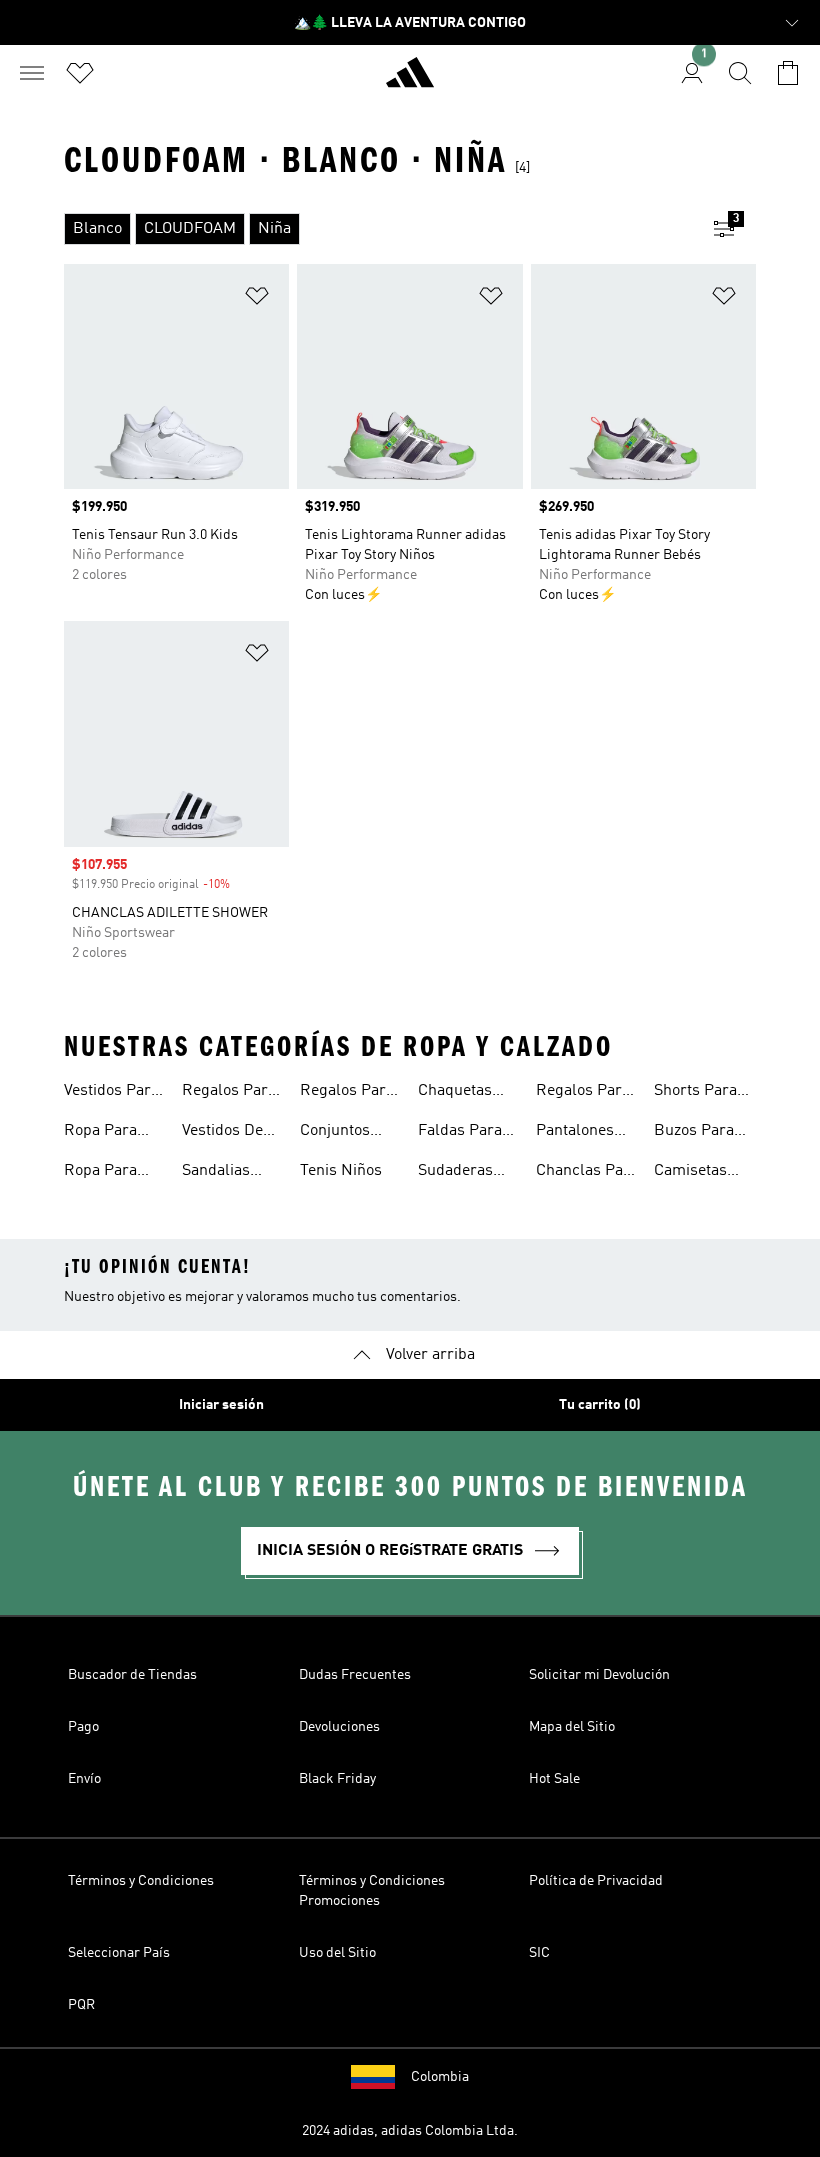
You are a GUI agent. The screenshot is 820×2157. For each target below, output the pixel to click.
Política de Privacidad (596, 1881)
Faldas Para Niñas (460, 1133)
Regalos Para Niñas (229, 1093)
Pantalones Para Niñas (575, 1133)
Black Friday (337, 1779)
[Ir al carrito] (788, 73)
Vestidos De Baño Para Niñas (222, 1133)
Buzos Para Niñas (694, 1133)
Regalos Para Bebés (347, 1093)
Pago (83, 1727)
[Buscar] (740, 73)
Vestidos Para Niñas (111, 1093)
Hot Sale (554, 1779)
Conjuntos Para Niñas (339, 1133)
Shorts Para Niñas (695, 1093)
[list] (378, 229)
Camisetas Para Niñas (693, 1173)
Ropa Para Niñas (100, 1133)
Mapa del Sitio (572, 1727)
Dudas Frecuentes (355, 1675)
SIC (539, 1953)
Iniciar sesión (221, 1405)
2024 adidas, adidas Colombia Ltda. (410, 2131)
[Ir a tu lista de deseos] (80, 73)
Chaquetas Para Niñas (457, 1093)
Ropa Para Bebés (100, 1173)
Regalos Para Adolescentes (583, 1093)
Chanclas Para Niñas (587, 1173)
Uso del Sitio (337, 1953)
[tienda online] (410, 81)
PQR (81, 2005)
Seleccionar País (119, 1953)
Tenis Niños (341, 1171)
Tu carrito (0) (600, 1405)
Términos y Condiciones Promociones (372, 1891)
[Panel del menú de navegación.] (32, 73)
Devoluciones (339, 1727)
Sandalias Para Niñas (221, 1173)
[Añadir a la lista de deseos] (257, 299)
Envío (84, 1779)
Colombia (440, 2077)
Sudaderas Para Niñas (457, 1173)
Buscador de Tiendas (132, 1675)
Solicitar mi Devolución (599, 1675)
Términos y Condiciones (141, 1881)
